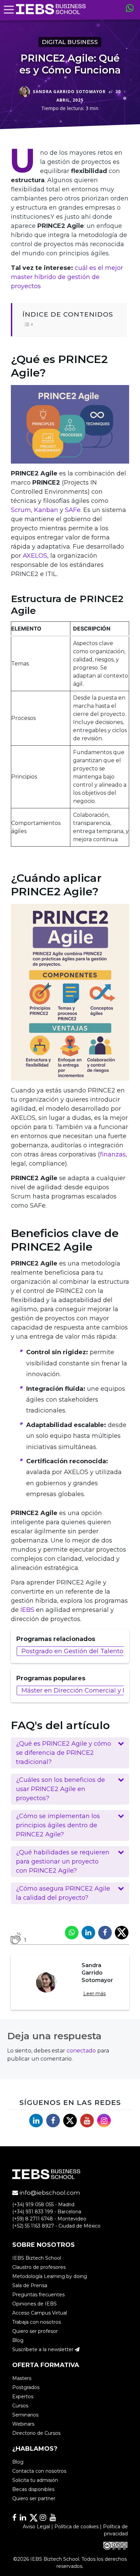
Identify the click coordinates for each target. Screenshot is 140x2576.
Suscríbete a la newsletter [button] (43, 2349)
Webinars (23, 2424)
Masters (22, 2378)
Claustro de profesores (39, 2267)
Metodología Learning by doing (50, 2276)
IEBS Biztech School (37, 2258)
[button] (70, 1753)
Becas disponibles (33, 2489)
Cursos (20, 2406)
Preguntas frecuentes (38, 2294)
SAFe (73, 510)
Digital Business (70, 42)
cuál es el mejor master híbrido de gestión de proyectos (67, 277)
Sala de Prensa (30, 2285)
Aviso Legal (36, 2526)
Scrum (21, 510)
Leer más (94, 1994)
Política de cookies (76, 2526)
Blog (18, 2340)
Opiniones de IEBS (34, 2303)
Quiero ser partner (34, 2498)
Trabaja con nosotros (37, 2322)
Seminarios (25, 2415)
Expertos (23, 2397)
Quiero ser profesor (35, 2331)
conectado (81, 2051)
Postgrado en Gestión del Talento (72, 1651)
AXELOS (35, 556)
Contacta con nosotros (39, 2471)
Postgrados (26, 2387)
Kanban (46, 510)
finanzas (113, 1154)
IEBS (27, 1610)
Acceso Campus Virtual (40, 2313)
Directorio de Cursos (36, 2433)
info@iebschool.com (49, 2193)
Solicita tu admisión (35, 2480)
